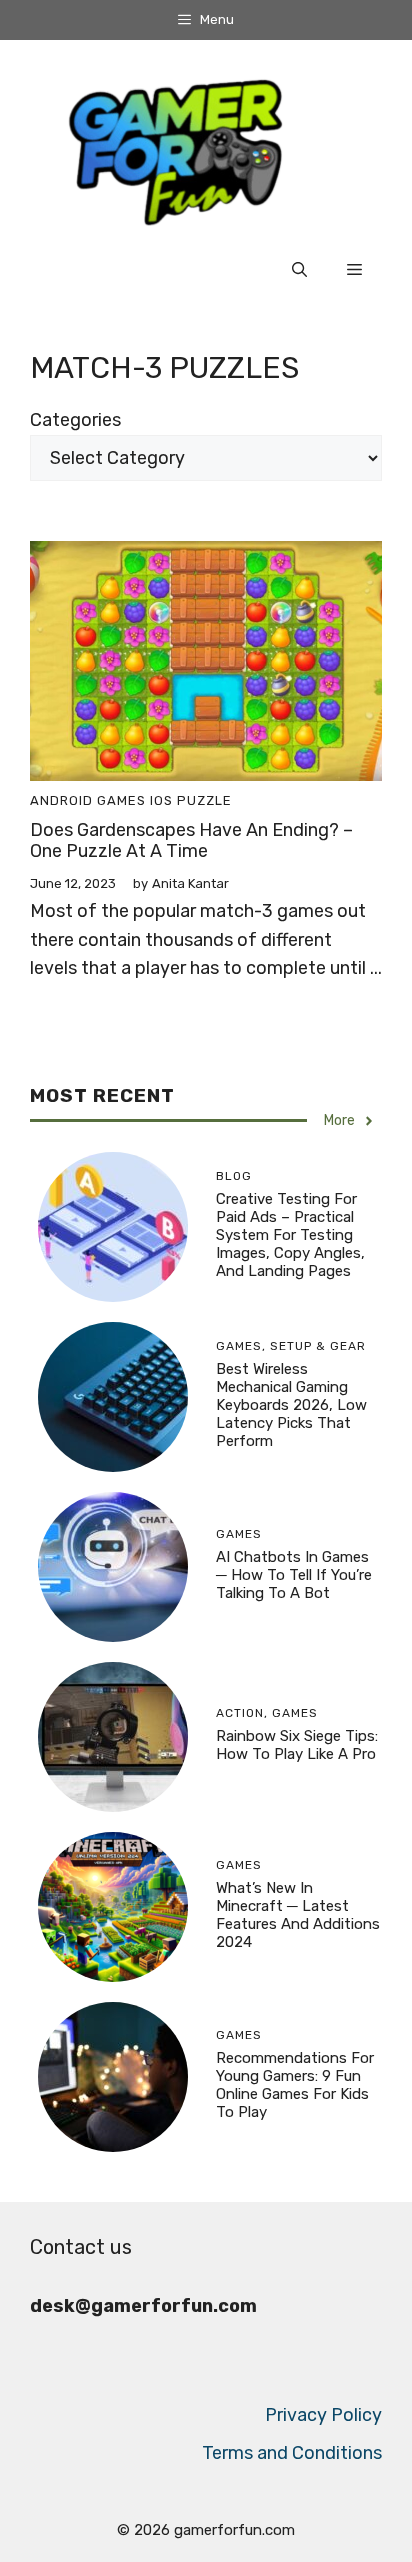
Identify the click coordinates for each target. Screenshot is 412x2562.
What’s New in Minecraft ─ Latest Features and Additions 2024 (298, 1915)
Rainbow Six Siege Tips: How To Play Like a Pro (297, 1745)
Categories (75, 420)
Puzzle (204, 800)
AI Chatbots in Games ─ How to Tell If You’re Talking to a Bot (294, 1575)
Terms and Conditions (292, 2453)
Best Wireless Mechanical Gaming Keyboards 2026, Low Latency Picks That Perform (291, 1405)
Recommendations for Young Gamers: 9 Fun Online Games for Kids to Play (295, 2085)
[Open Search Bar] (299, 270)
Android (61, 800)
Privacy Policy (323, 2415)
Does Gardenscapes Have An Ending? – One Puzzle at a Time (191, 841)
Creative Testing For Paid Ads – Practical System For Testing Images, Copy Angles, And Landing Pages (290, 1235)
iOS (161, 800)
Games (121, 800)
